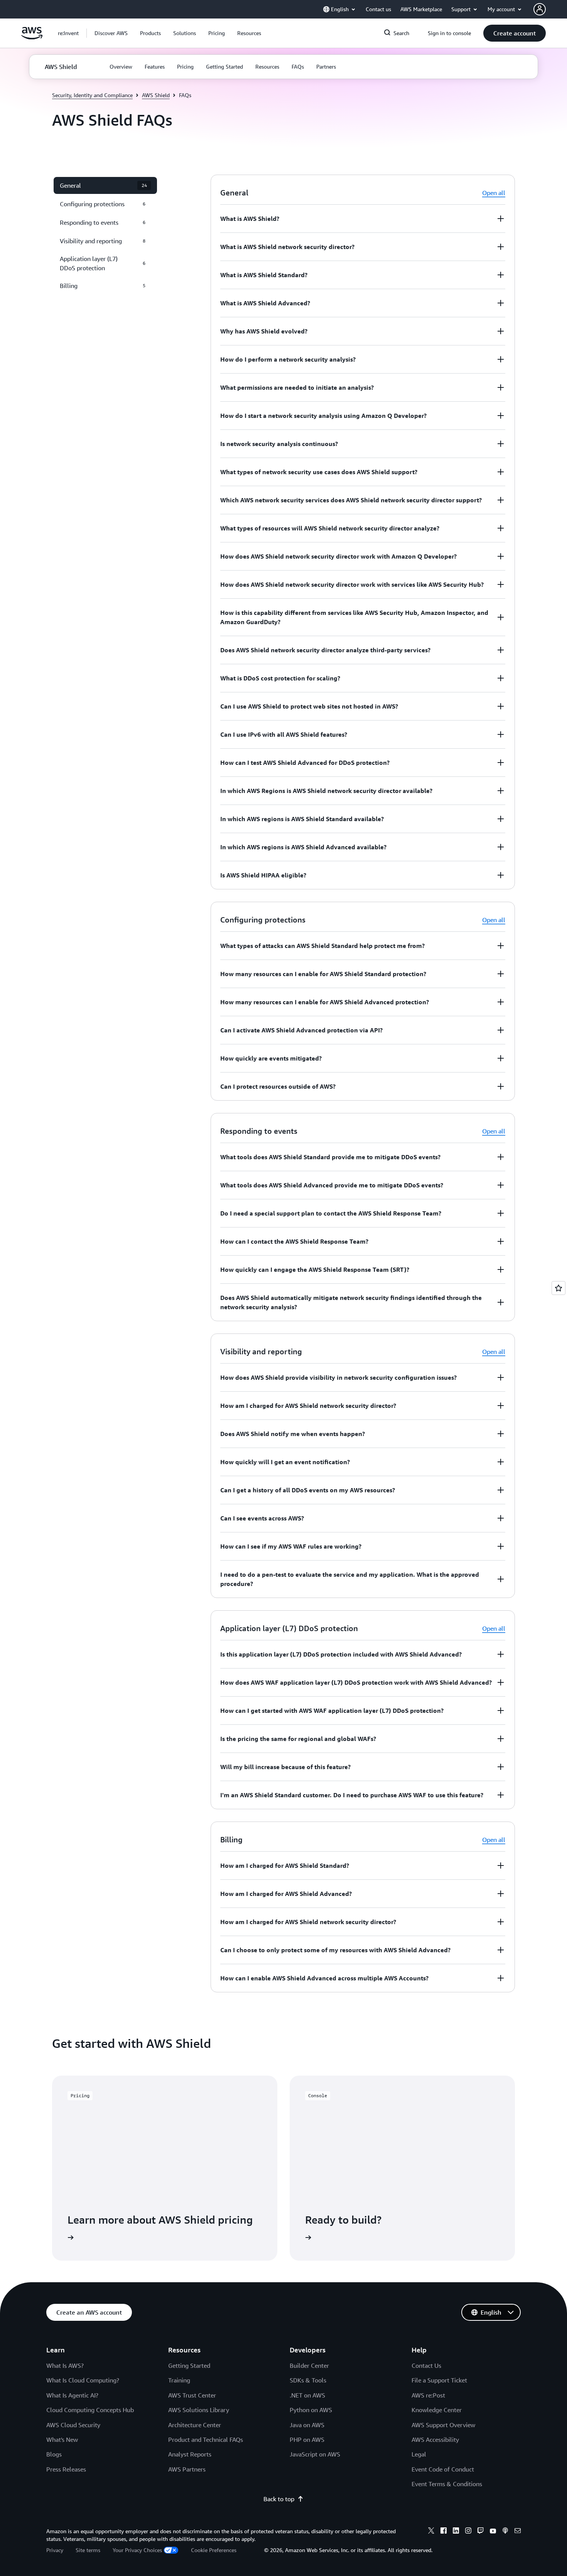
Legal (419, 2454)
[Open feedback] (559, 1288)
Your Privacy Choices (137, 2550)
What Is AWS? (65, 2366)
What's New (62, 2440)
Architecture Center (195, 2425)
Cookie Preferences (214, 2550)
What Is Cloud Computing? (83, 2380)
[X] (431, 2532)
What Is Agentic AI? (72, 2395)
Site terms (88, 2550)
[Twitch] (481, 2532)
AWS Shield (156, 95)
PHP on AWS (307, 2440)
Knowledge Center (437, 2410)
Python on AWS (311, 2410)
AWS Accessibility (435, 2440)
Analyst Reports (190, 2454)
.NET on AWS (307, 2395)
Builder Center (309, 2366)
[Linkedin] (456, 2532)
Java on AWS (307, 2425)
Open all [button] (494, 193)
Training (179, 2380)
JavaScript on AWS (315, 2454)
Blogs (54, 2454)
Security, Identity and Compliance (92, 95)
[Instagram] (468, 2532)
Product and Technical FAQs (206, 2440)
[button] (111, 33)
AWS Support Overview (443, 2425)
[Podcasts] (505, 2532)
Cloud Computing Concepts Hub (90, 2410)
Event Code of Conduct (443, 2469)
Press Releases (66, 2469)
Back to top (279, 2499)
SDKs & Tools (308, 2380)
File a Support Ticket (439, 2380)
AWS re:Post (428, 2395)
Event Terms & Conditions (447, 2484)
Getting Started (189, 2366)
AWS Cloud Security (73, 2425)
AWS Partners (187, 2469)
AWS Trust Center (192, 2395)
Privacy (55, 2550)
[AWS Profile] (540, 9)
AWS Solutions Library (199, 2410)
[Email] (518, 2532)
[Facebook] (444, 2532)
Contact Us (426, 2366)
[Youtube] (493, 2532)
